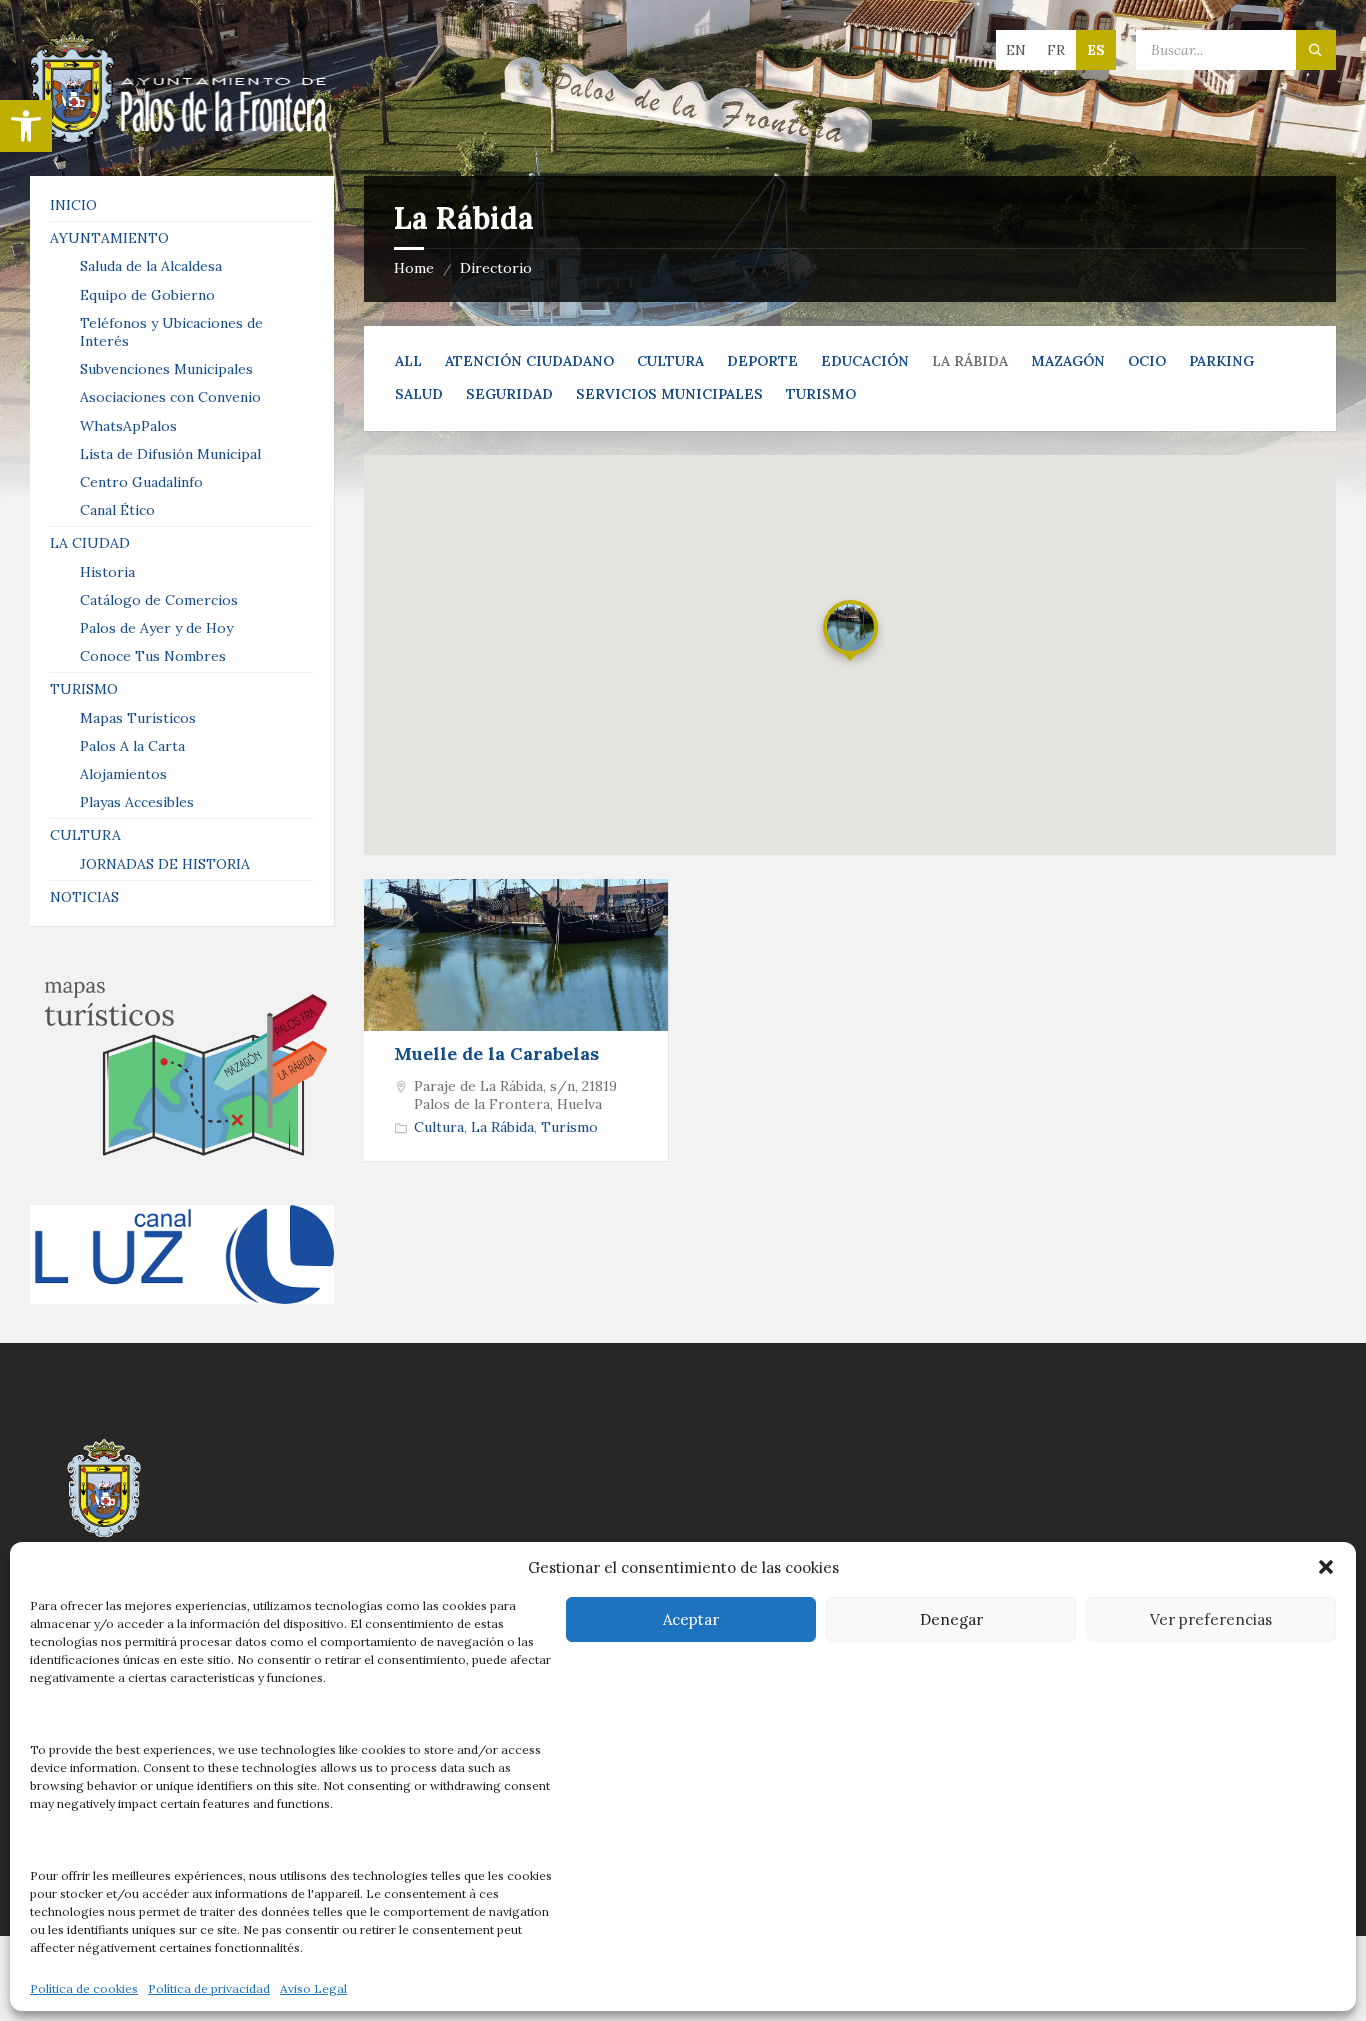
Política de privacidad (209, 1989)
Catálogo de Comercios (159, 600)
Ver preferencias (1211, 1619)
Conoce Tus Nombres (153, 656)
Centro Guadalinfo (141, 482)
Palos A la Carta (132, 746)
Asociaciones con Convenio (170, 397)
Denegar (951, 1619)
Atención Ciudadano (529, 361)
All (408, 361)
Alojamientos (123, 774)
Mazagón (1068, 361)
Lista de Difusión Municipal (170, 454)
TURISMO (84, 689)
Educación (865, 361)
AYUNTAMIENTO (109, 238)
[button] (26, 126)
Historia (107, 572)
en (1016, 50)
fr (1056, 50)
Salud (419, 394)
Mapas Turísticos (138, 718)
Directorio (496, 268)
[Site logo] (180, 137)
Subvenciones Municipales (166, 369)
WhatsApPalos (128, 426)
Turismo (821, 394)
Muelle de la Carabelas (496, 1053)
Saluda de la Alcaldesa (151, 266)
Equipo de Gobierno (147, 295)
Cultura (670, 361)
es (1096, 50)
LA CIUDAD (90, 543)
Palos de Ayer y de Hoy (156, 628)
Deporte (762, 361)
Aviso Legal (313, 1989)
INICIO (73, 205)
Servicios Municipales (669, 394)
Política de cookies (84, 1989)
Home (414, 268)
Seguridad (509, 394)
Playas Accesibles (137, 802)
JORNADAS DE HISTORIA (165, 864)
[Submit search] (1316, 50)
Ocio (1147, 361)
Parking (1221, 361)
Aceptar (691, 1619)
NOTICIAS (84, 897)
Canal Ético (117, 510)
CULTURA (85, 835)
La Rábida (502, 1127)
